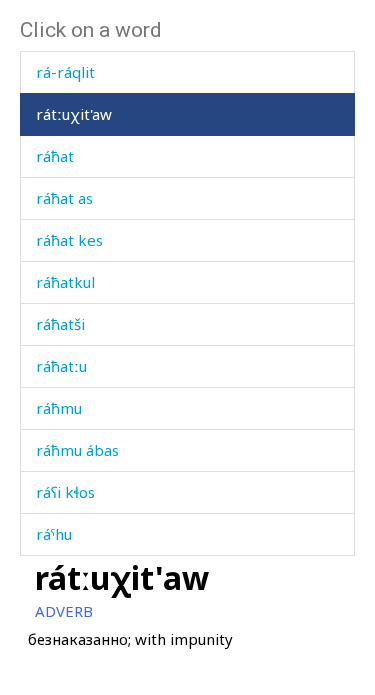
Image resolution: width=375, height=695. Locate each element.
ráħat (55, 156)
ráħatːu (61, 366)
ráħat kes (69, 240)
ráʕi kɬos (65, 492)
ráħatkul (65, 282)
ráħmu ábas (77, 450)
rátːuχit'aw (74, 114)
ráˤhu (54, 534)
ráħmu (59, 408)
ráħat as (64, 198)
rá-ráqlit (65, 72)
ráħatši (60, 324)
